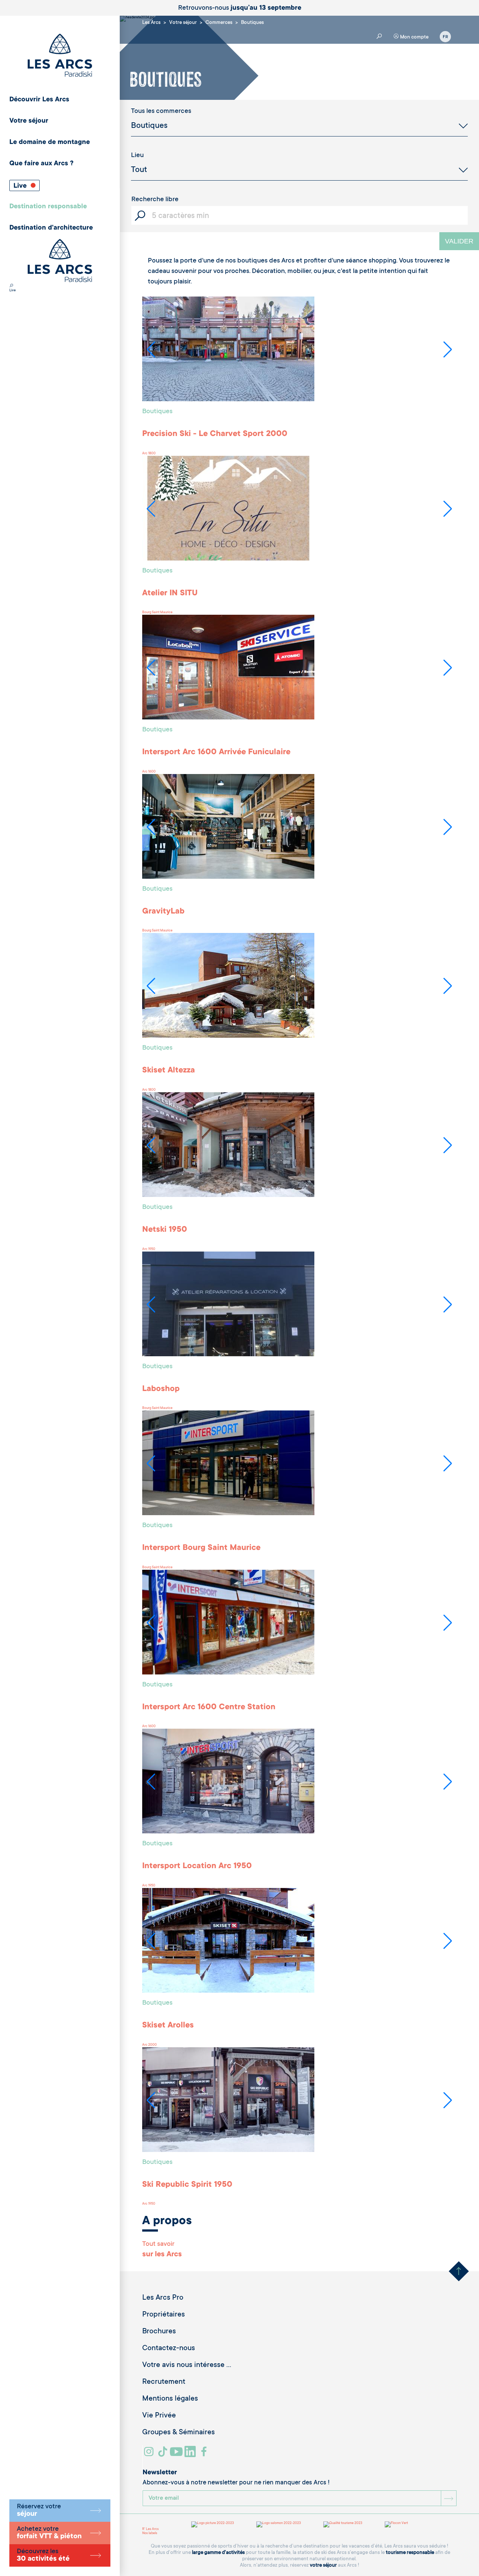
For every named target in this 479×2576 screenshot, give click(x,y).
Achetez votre (49, 2533)
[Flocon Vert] (396, 2524)
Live (21, 186)
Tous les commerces (161, 111)
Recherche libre (155, 200)
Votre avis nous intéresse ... (187, 2365)
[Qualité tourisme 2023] (343, 2524)
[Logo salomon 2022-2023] (279, 2524)
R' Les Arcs (150, 2529)
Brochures (159, 2332)
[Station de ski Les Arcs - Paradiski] (60, 56)
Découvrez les (43, 2555)
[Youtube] (177, 2454)
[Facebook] (205, 2454)
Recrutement (164, 2382)
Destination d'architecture (51, 228)
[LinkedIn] (191, 2454)
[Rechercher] (11, 286)
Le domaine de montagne (50, 142)
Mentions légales (170, 2399)
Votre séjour (29, 121)
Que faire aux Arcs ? (41, 164)
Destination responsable (48, 207)
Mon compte (414, 37)
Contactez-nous (169, 2349)
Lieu (137, 156)
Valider (459, 241)
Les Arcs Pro (163, 2298)
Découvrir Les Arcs (39, 100)
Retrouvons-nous (240, 8)
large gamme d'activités (218, 2553)
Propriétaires (164, 2315)
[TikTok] (164, 2454)
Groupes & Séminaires (179, 2433)
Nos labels (150, 2533)
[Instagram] (150, 2454)
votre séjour (323, 2565)
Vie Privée (159, 2416)
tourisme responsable (410, 2553)
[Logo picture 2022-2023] (213, 2524)
